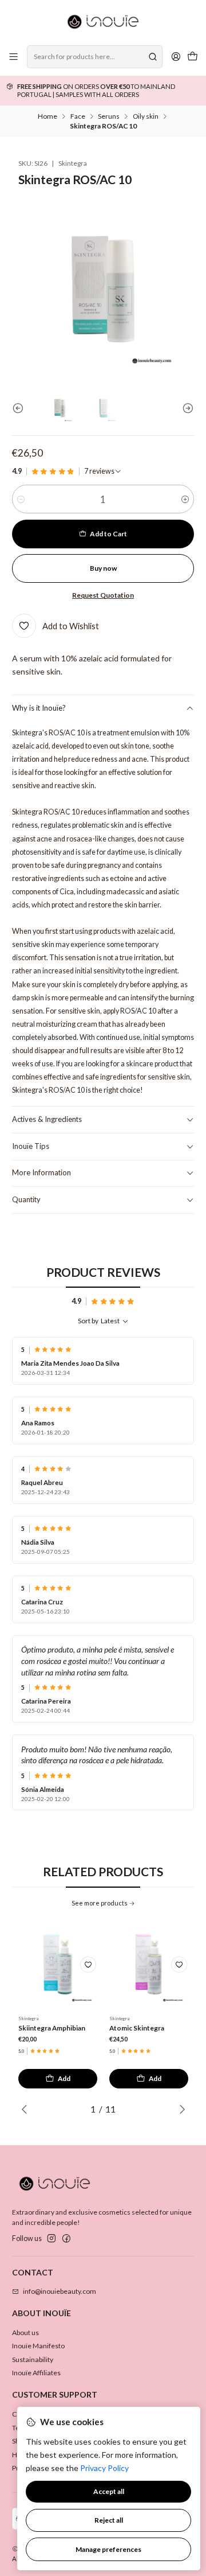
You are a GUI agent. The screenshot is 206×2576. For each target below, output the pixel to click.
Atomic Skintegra (137, 2028)
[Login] (176, 57)
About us (25, 2333)
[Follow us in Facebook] (66, 2239)
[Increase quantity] (185, 499)
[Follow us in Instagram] (51, 2239)
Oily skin (146, 116)
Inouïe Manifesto (38, 2346)
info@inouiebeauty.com (60, 2291)
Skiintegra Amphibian (52, 2028)
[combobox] (94, 57)
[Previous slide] (21, 408)
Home (47, 116)
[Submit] (153, 57)
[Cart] (192, 57)
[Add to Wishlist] (88, 1965)
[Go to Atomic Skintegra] (148, 1964)
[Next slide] (185, 408)
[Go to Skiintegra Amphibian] (58, 1964)
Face (78, 116)
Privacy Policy (104, 2468)
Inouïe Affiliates (36, 2373)
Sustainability (33, 2359)
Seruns (109, 116)
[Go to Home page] (103, 22)
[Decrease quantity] (21, 499)
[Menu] (14, 57)
